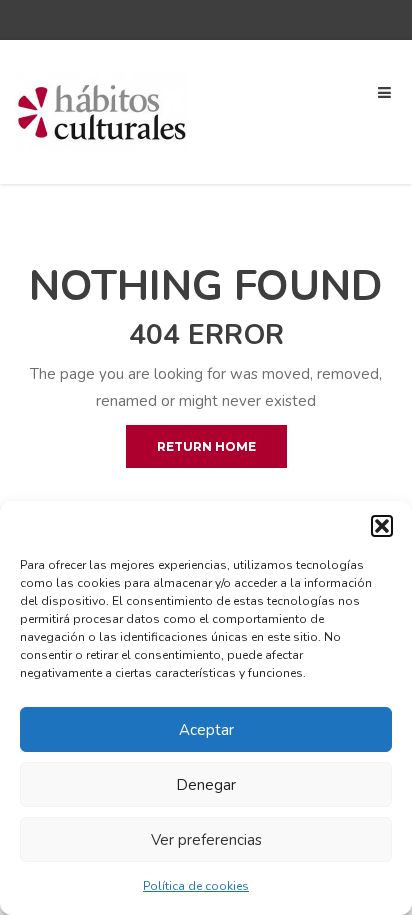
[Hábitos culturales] (102, 111)
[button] (382, 526)
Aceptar (206, 730)
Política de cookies (196, 886)
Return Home (206, 446)
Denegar (206, 785)
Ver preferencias (206, 840)
